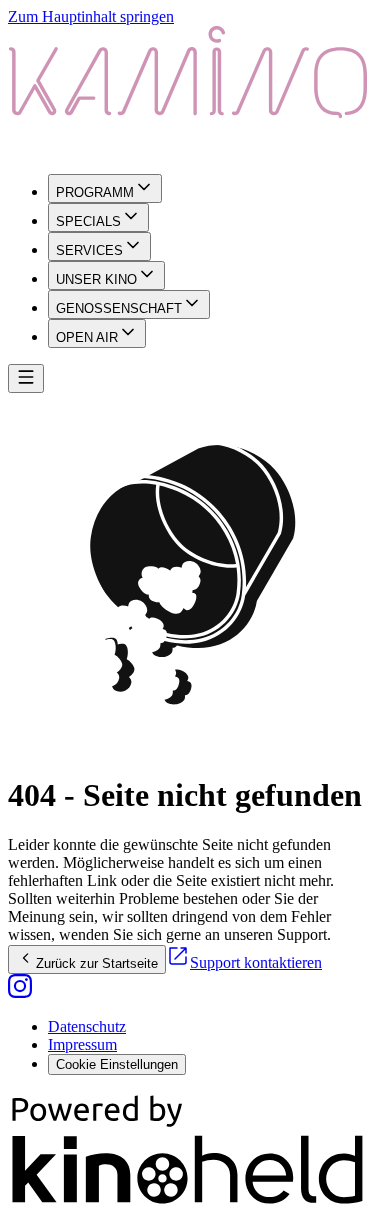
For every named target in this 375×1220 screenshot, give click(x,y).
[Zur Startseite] (187, 92)
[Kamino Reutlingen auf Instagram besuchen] (20, 992)
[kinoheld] (187, 1202)
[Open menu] (26, 378)
